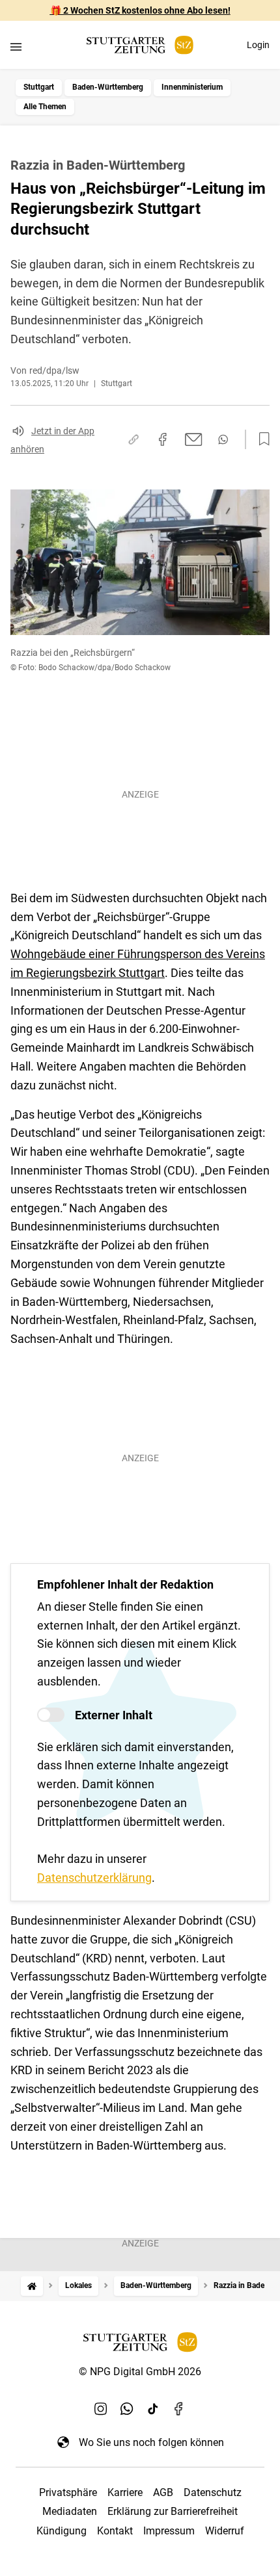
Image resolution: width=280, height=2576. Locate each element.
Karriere (125, 2492)
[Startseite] (32, 2286)
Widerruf (225, 2531)
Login (258, 45)
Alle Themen (45, 107)
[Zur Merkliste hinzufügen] (260, 439)
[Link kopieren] (133, 439)
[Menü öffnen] (16, 46)
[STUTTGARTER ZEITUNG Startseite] (140, 45)
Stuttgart (39, 87)
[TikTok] (153, 2408)
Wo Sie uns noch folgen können (151, 2442)
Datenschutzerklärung (94, 1878)
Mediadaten (70, 2511)
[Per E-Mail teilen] (194, 439)
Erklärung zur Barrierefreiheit (173, 2511)
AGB (163, 2492)
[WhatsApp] (127, 2408)
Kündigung (62, 2531)
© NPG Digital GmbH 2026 (140, 2372)
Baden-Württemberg (108, 87)
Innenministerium (192, 87)
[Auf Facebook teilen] (163, 439)
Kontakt (115, 2531)
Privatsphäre (68, 2492)
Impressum (169, 2531)
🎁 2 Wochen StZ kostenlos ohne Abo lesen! (140, 10)
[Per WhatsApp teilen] (223, 439)
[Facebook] (179, 2408)
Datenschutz (213, 2492)
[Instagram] (101, 2408)
